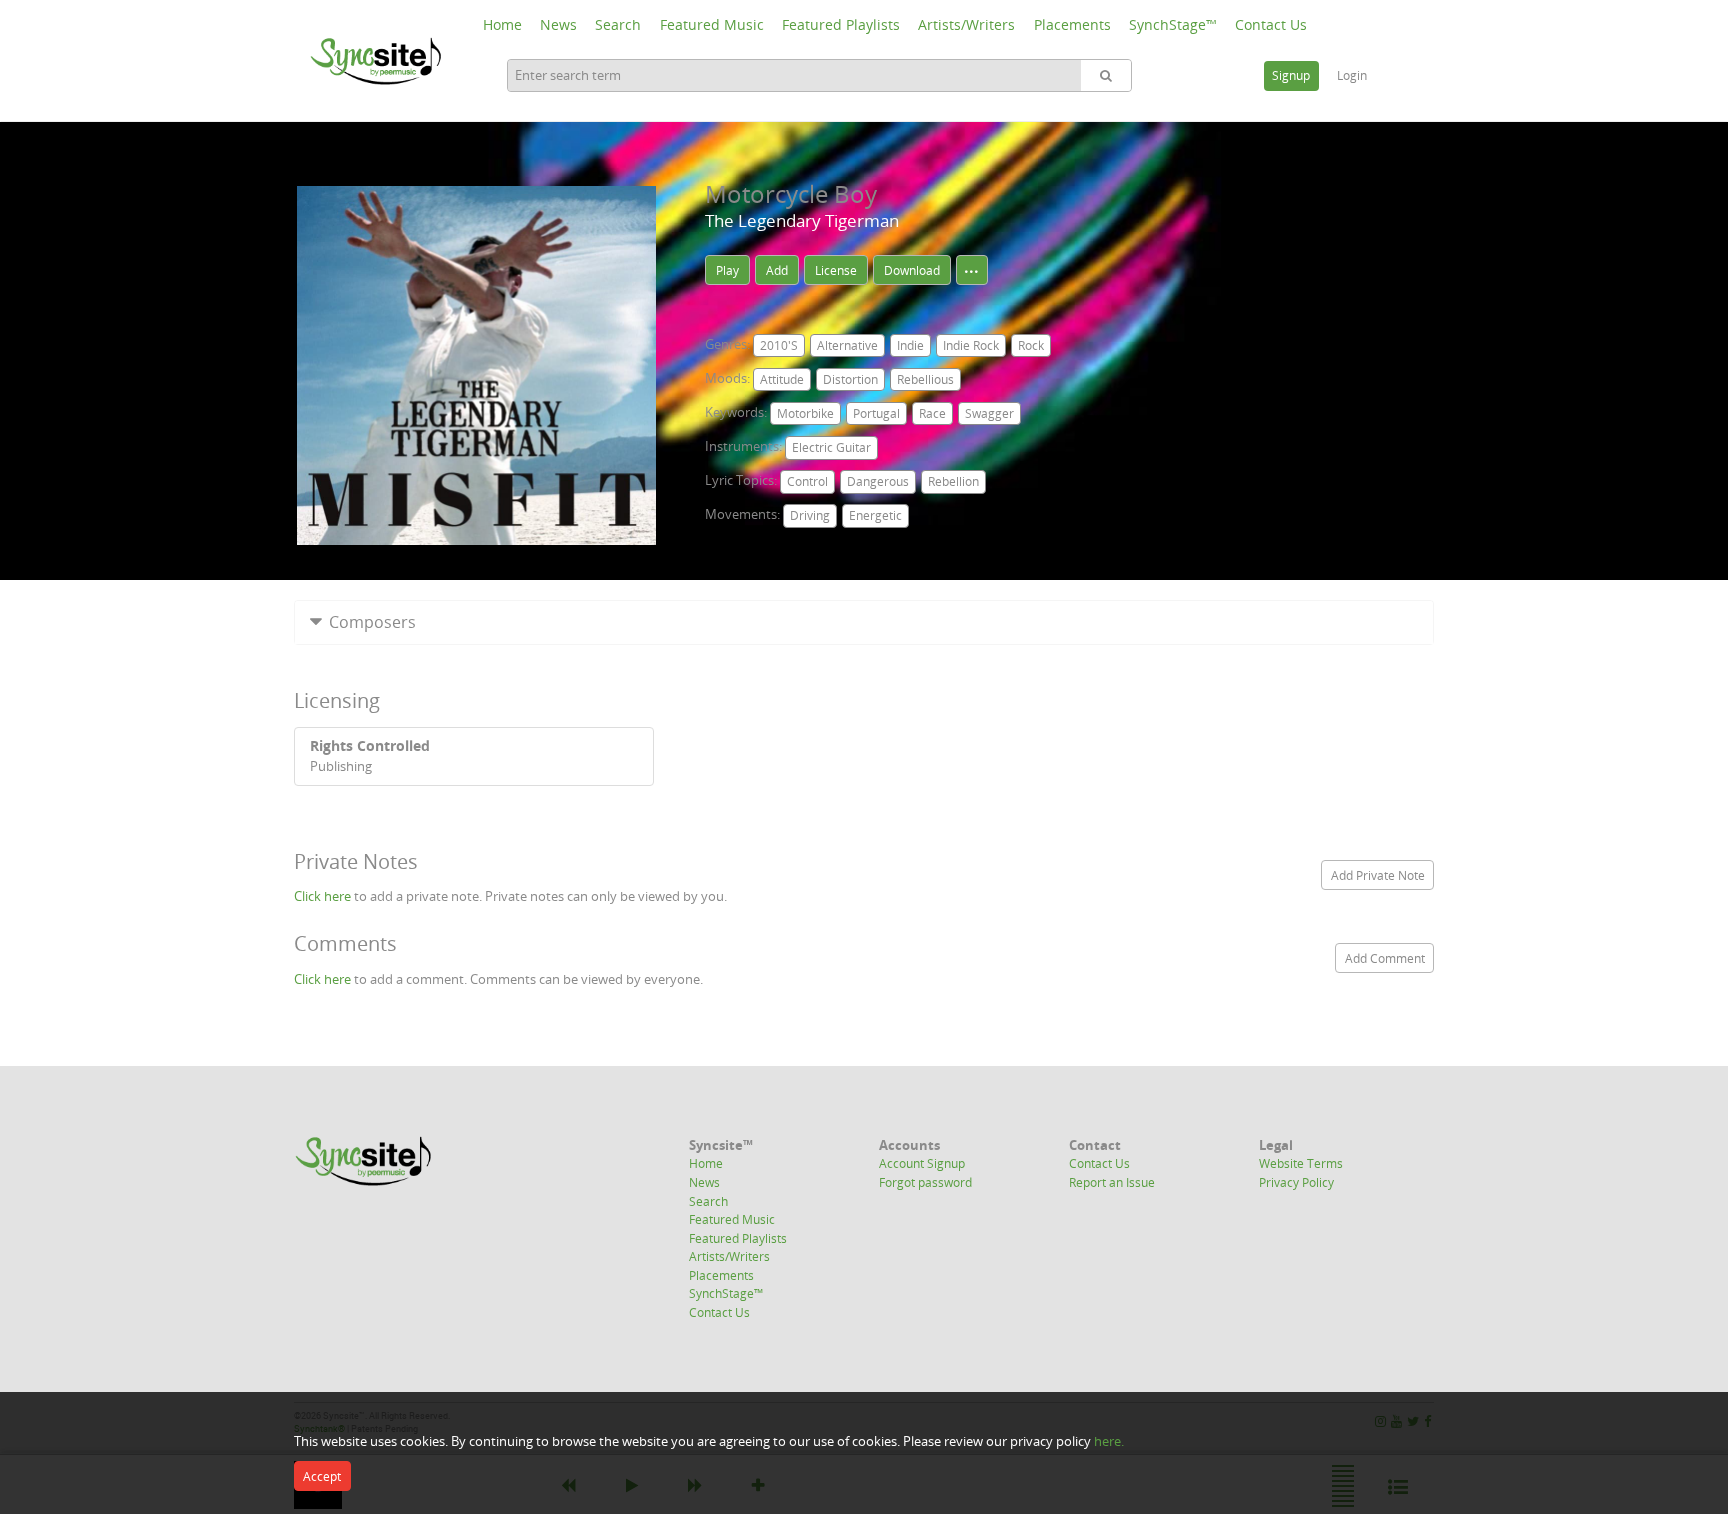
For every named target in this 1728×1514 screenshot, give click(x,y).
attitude (782, 379)
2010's (779, 345)
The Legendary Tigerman (802, 220)
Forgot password (925, 1182)
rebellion (953, 481)
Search (618, 24)
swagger (989, 413)
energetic (875, 515)
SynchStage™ (1173, 24)
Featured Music (712, 24)
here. (1109, 1441)
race (932, 413)
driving (810, 515)
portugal (876, 413)
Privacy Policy (1296, 1182)
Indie (910, 345)
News (558, 24)
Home (502, 24)
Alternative (847, 345)
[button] (864, 622)
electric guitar (831, 447)
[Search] (1106, 75)
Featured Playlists (841, 24)
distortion (850, 379)
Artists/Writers (966, 24)
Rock (1031, 345)
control (807, 481)
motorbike (805, 413)
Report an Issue (1112, 1182)
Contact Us (1271, 24)
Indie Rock (971, 345)
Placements (1072, 24)
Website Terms (1301, 1163)
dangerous (878, 481)
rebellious (925, 379)
